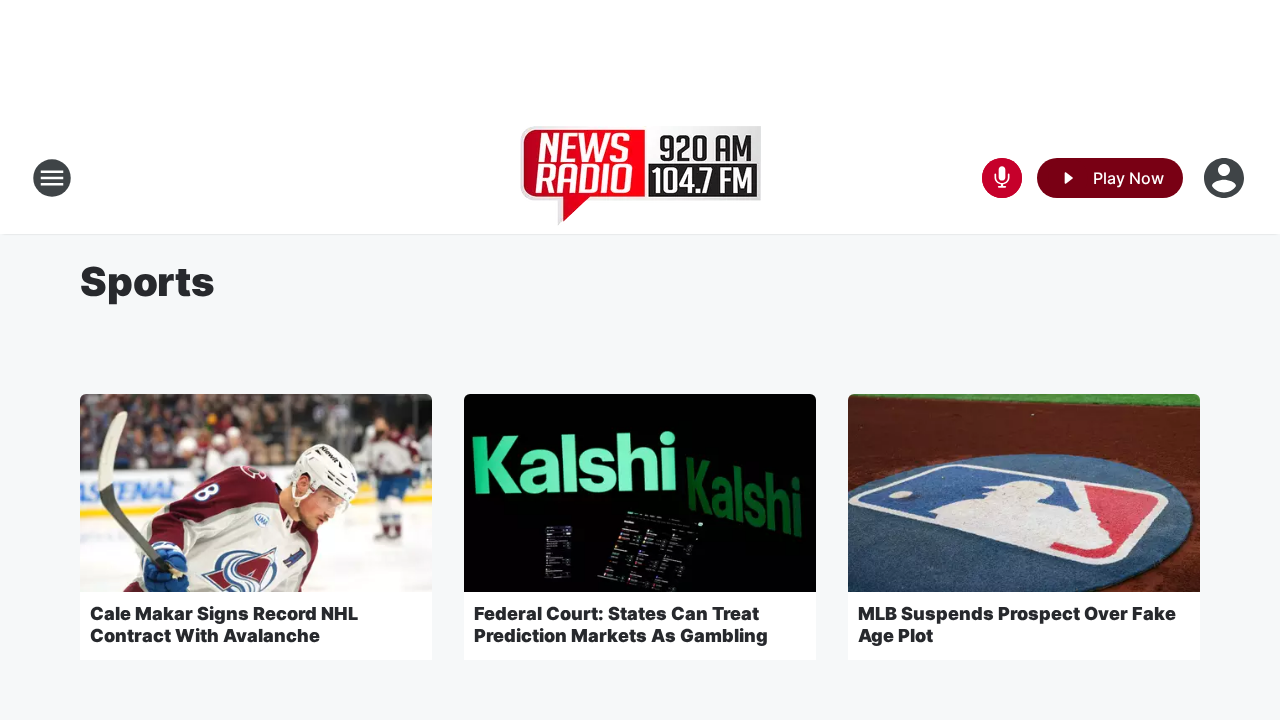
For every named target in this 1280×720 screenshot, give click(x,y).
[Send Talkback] (1002, 178)
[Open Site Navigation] (52, 178)
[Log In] (1226, 178)
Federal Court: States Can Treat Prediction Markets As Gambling (621, 624)
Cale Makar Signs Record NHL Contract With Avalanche (224, 624)
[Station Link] (640, 178)
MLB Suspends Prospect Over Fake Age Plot (1017, 624)
